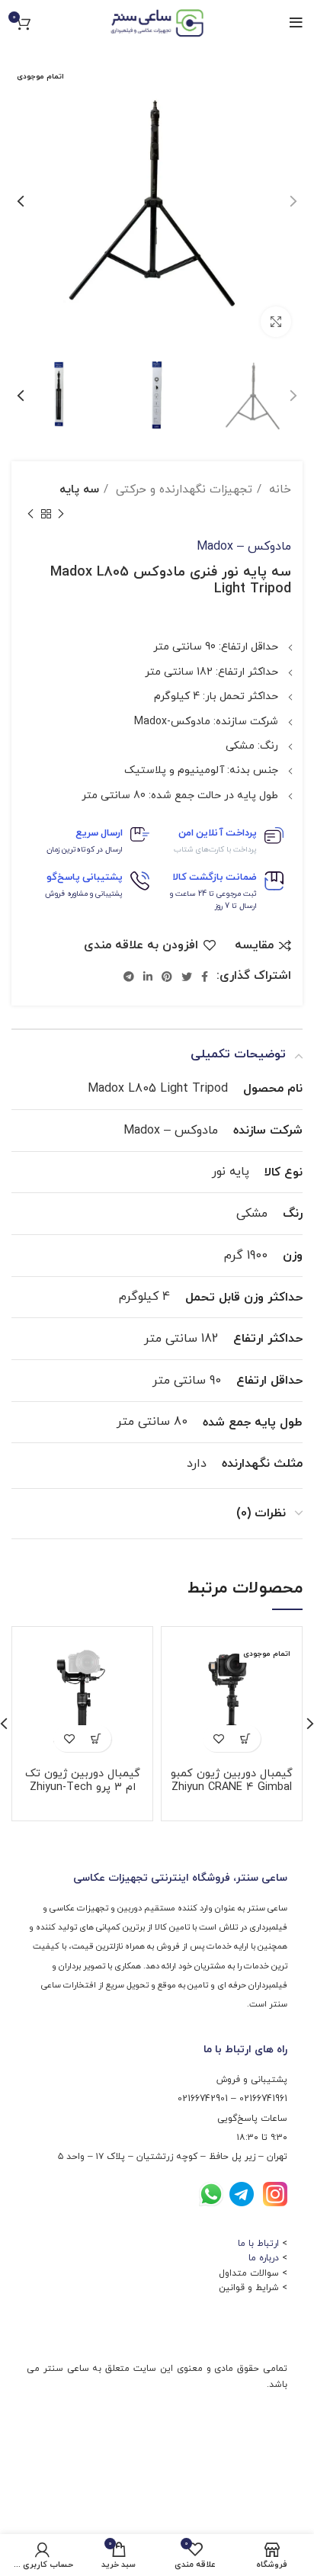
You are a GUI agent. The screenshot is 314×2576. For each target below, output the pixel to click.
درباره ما (264, 2258)
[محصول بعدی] (30, 515)
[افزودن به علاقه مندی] (218, 1739)
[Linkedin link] (148, 977)
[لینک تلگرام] (129, 977)
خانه (278, 489)
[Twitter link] (187, 977)
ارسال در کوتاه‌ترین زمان (85, 850)
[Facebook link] (205, 977)
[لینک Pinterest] (167, 977)
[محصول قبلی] (61, 515)
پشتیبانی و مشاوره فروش (84, 894)
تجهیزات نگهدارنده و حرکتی (182, 489)
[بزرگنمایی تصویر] (276, 322)
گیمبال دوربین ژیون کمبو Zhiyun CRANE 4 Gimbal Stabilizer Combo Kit (232, 1787)
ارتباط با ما (258, 2244)
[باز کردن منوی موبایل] (296, 23)
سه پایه (79, 489)
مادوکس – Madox (244, 547)
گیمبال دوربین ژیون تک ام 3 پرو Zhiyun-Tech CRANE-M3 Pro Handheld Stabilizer (83, 1794)
